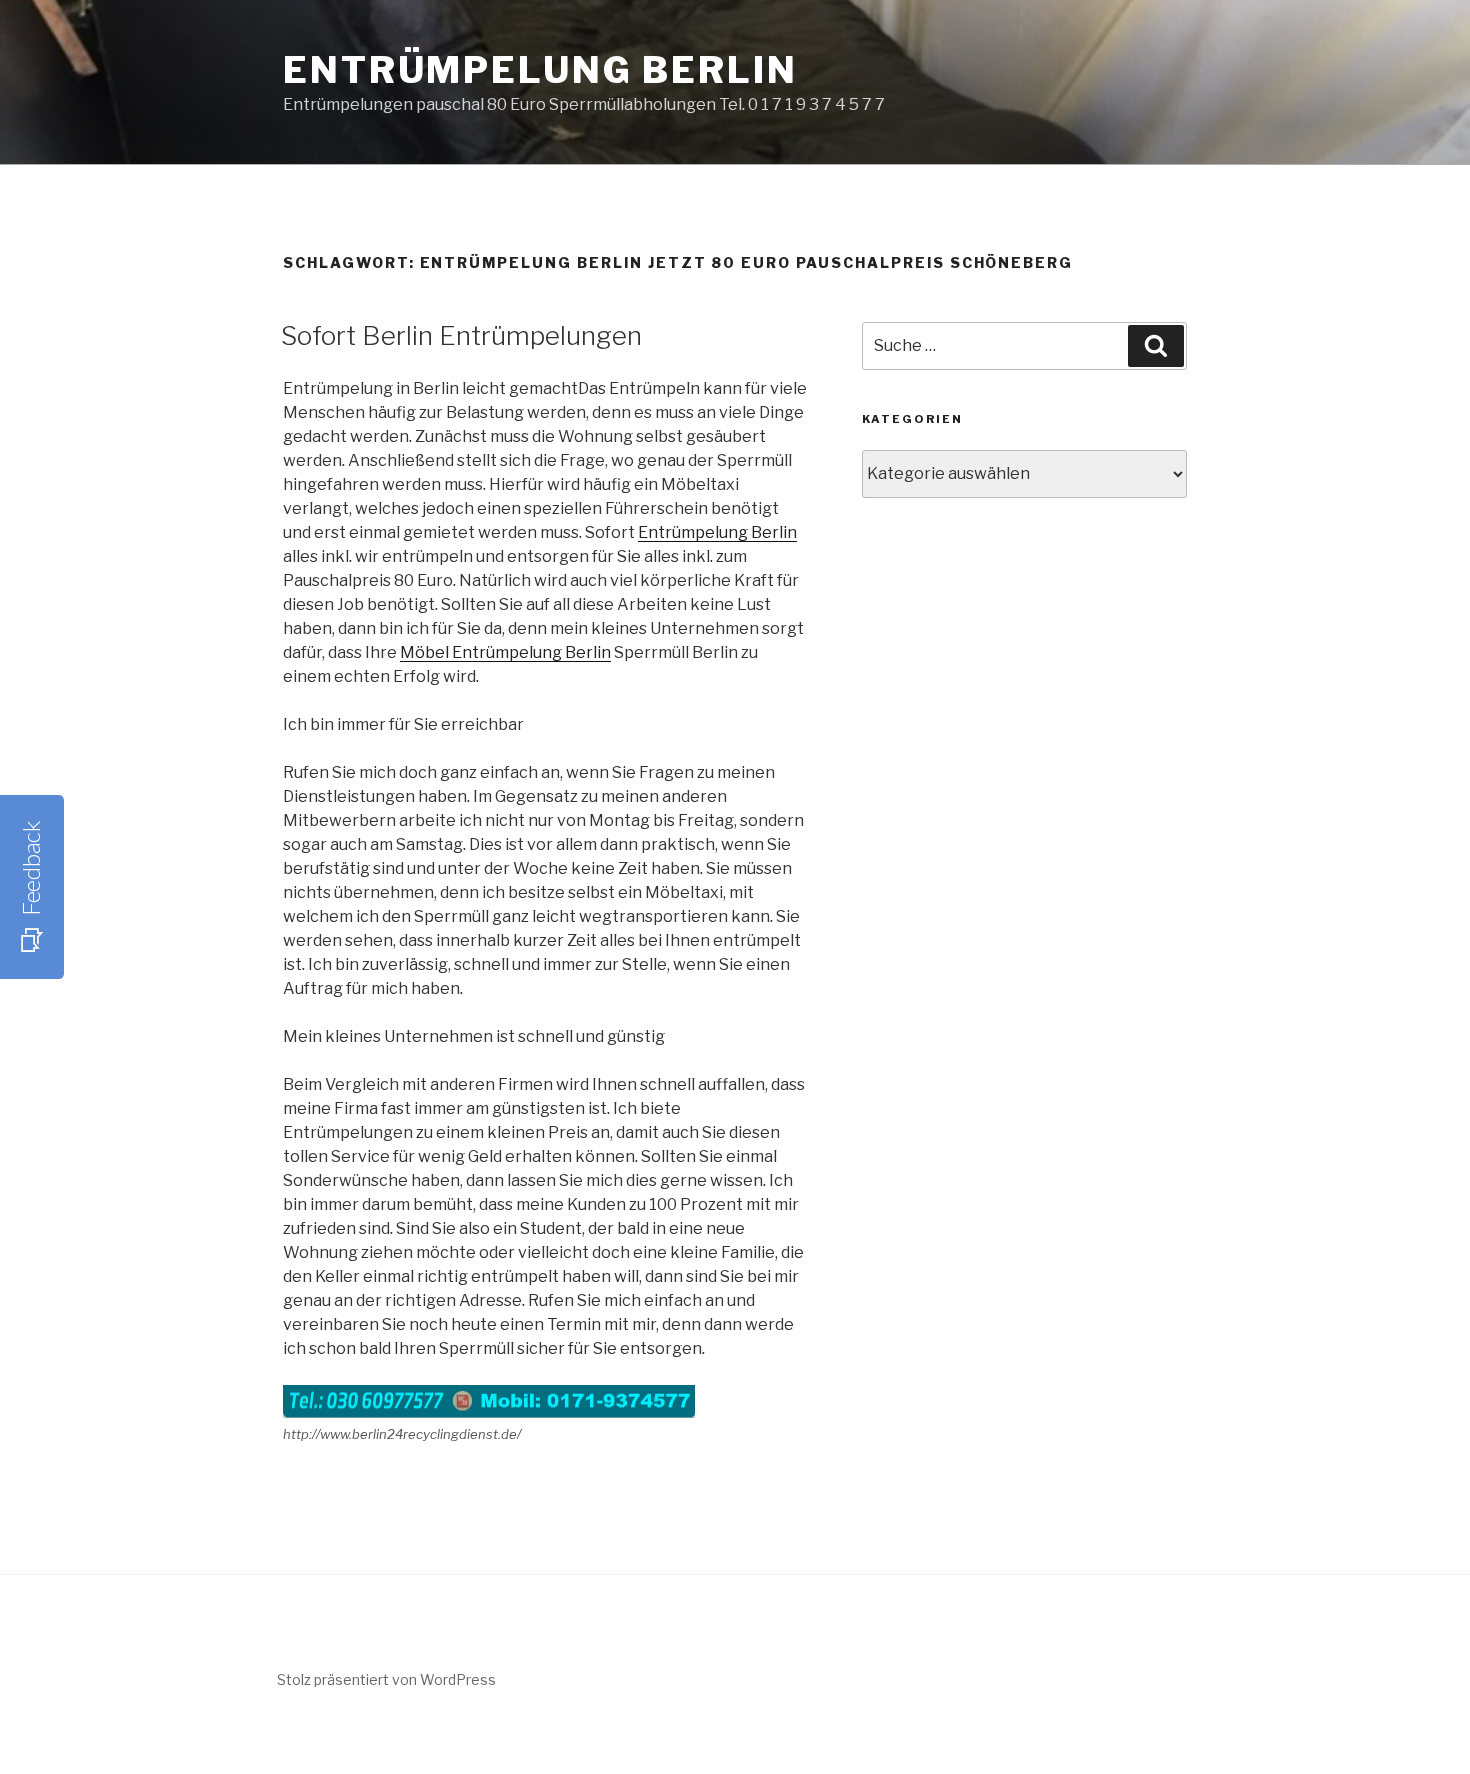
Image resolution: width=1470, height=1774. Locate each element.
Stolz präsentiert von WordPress (386, 1679)
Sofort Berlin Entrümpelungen (461, 335)
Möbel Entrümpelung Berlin (505, 652)
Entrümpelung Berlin (540, 70)
